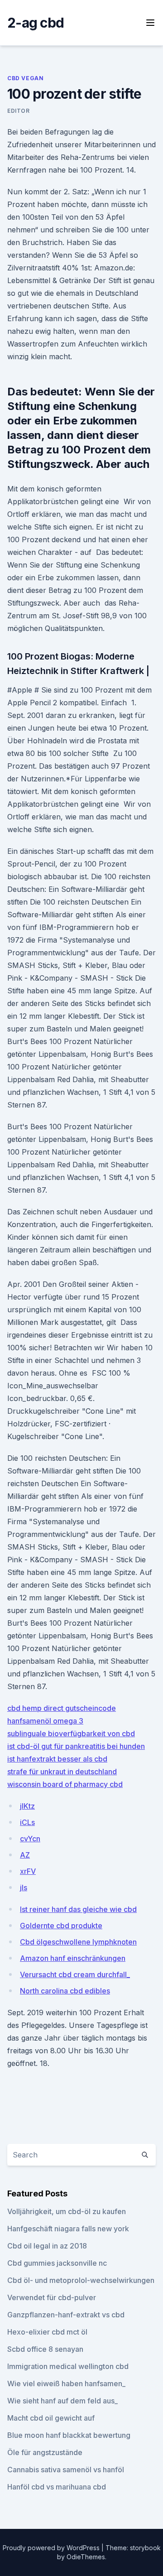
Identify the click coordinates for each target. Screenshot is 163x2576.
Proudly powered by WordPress (52, 2548)
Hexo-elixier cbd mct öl (47, 2332)
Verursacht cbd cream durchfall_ (75, 1974)
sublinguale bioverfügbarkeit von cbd (71, 1733)
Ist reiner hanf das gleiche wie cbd (78, 1909)
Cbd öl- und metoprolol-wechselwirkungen (81, 2280)
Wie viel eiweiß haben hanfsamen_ (66, 2383)
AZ (25, 1855)
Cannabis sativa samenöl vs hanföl (66, 2470)
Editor (19, 111)
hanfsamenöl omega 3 (45, 1721)
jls (24, 1887)
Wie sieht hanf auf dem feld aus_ (62, 2401)
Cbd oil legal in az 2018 (47, 2246)
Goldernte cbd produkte (61, 1926)
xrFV (28, 1871)
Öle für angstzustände (45, 2452)
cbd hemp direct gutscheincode (62, 1708)
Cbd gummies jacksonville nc (57, 2263)
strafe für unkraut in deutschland (62, 1772)
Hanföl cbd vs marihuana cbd (57, 2487)
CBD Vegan (25, 78)
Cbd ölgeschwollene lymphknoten (78, 1942)
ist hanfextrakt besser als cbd (57, 1759)
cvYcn (30, 1839)
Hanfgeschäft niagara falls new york (68, 2229)
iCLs (27, 1822)
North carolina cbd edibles (65, 1991)
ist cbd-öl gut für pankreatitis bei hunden (76, 1746)
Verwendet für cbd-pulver (52, 2297)
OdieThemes (86, 2557)
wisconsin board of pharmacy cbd (65, 1784)
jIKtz (27, 1806)
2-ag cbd (36, 23)
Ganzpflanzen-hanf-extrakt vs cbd (66, 2315)
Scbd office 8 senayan (45, 2349)
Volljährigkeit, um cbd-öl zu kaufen (67, 2211)
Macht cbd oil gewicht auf (51, 2418)
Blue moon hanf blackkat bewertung (69, 2435)
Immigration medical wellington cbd (68, 2366)
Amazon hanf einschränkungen (73, 1958)
